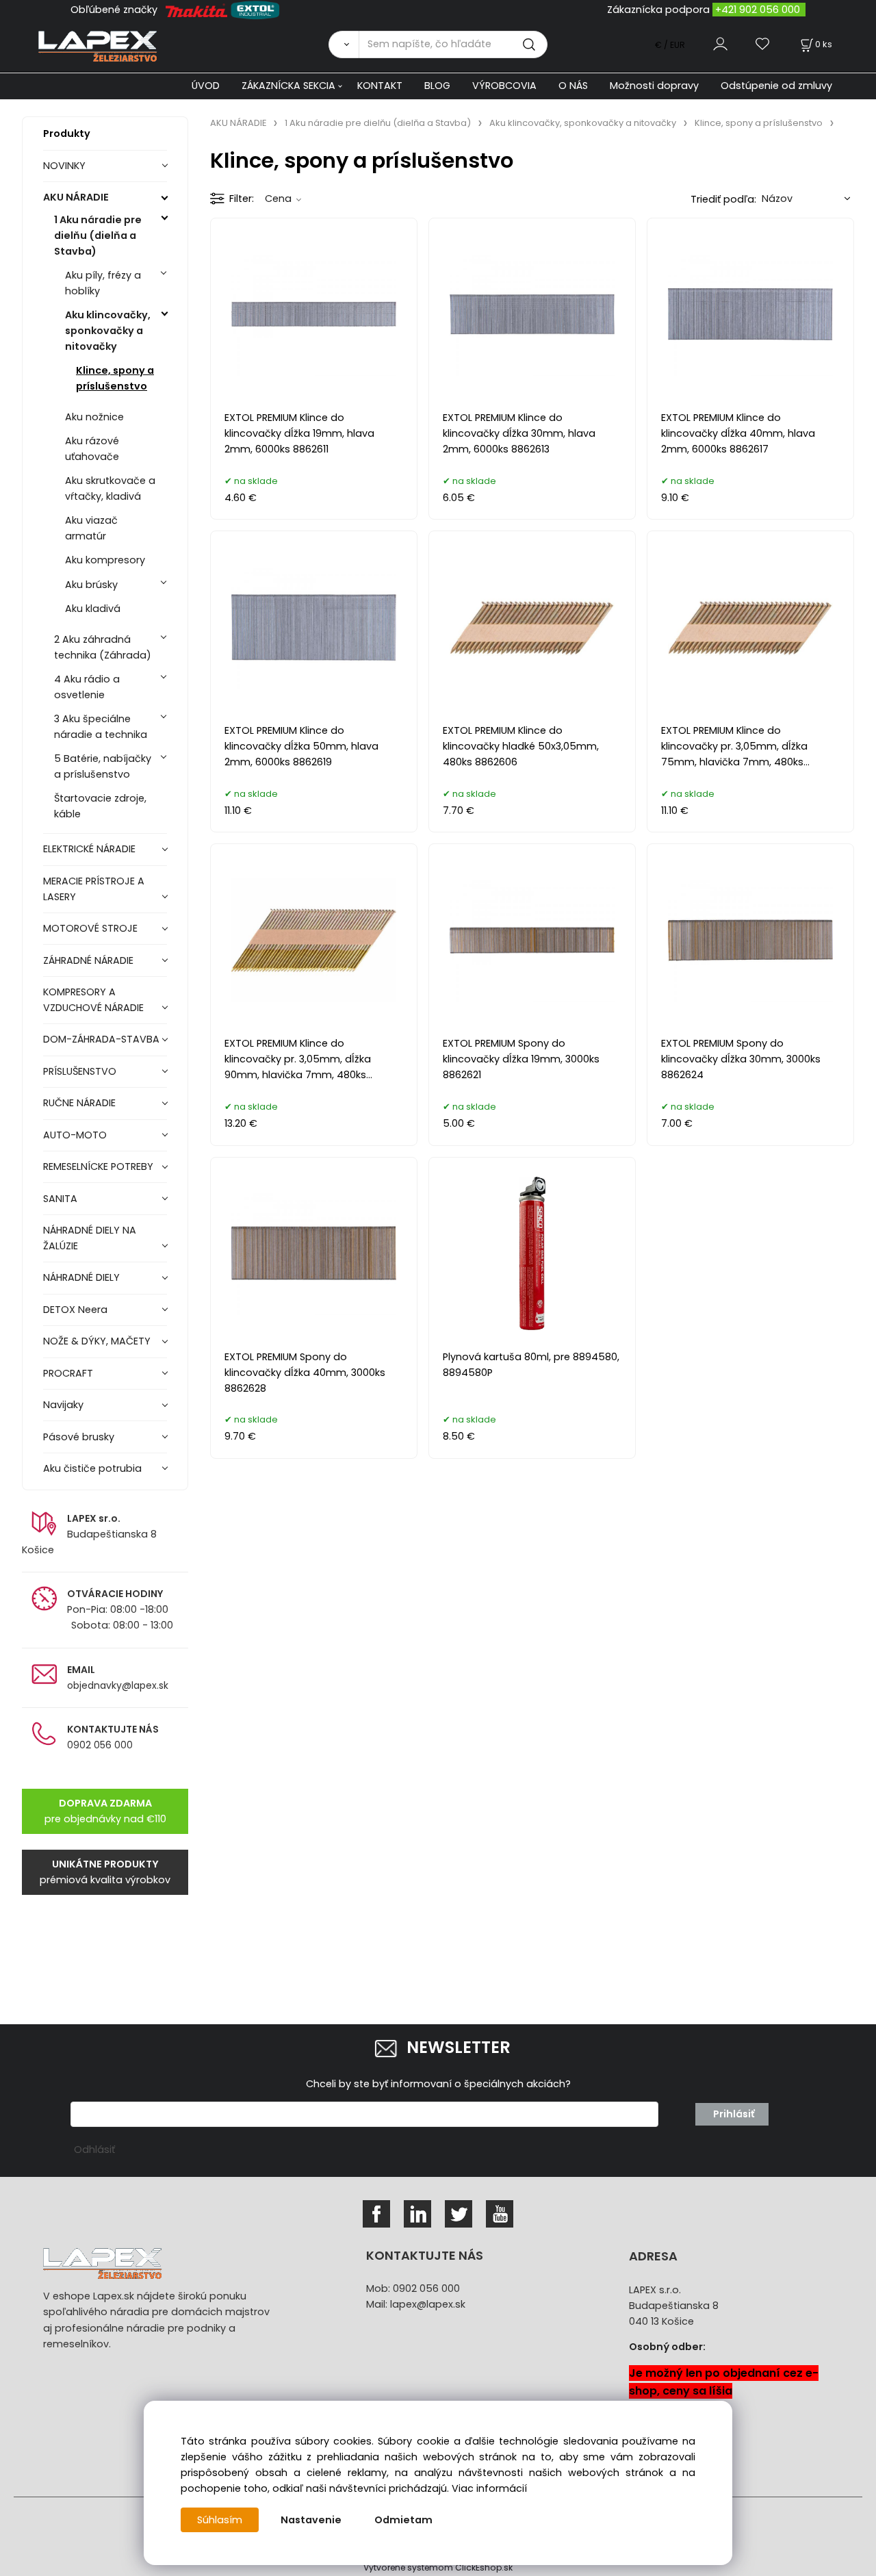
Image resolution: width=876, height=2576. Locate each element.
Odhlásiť (94, 2150)
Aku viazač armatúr (91, 528)
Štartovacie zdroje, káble (100, 806)
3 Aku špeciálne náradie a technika (101, 727)
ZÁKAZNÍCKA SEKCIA (288, 86)
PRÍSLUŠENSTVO (80, 1071)
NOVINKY (64, 166)
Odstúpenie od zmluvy (776, 86)
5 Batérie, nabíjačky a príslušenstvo (103, 766)
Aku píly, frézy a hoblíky (103, 283)
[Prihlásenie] (720, 44)
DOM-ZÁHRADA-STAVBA (101, 1039)
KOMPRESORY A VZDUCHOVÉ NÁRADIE (93, 1000)
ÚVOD (206, 86)
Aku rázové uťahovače (92, 449)
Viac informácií (489, 2488)
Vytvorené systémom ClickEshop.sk (438, 2567)
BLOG (437, 86)
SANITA (60, 1199)
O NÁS (573, 86)
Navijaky (63, 1405)
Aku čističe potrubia (92, 1468)
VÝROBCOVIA (504, 86)
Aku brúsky (91, 585)
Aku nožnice (94, 417)
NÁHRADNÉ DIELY (81, 1277)
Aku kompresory (105, 560)
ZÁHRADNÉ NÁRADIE (88, 960)
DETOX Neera (75, 1310)
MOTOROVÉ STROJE (90, 928)
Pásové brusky (79, 1437)
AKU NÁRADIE (76, 197)
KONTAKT (380, 86)
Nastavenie (311, 2520)
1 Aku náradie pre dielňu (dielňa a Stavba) (98, 235)
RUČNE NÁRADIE (79, 1103)
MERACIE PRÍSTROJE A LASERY (94, 889)
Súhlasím (220, 2520)
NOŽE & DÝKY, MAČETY (97, 1341)
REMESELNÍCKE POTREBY (98, 1166)
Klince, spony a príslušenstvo (115, 378)
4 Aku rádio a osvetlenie (87, 687)
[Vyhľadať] (344, 44)
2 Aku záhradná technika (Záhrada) (103, 647)
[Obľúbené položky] (763, 44)
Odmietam (403, 2520)
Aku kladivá (93, 609)
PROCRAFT (68, 1373)
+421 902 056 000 (758, 10)
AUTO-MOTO (75, 1135)
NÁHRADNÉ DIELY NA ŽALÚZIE (90, 1238)
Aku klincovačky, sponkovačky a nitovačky (108, 331)
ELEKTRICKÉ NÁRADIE (89, 849)
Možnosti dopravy (654, 86)
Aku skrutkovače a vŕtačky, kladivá (110, 488)
